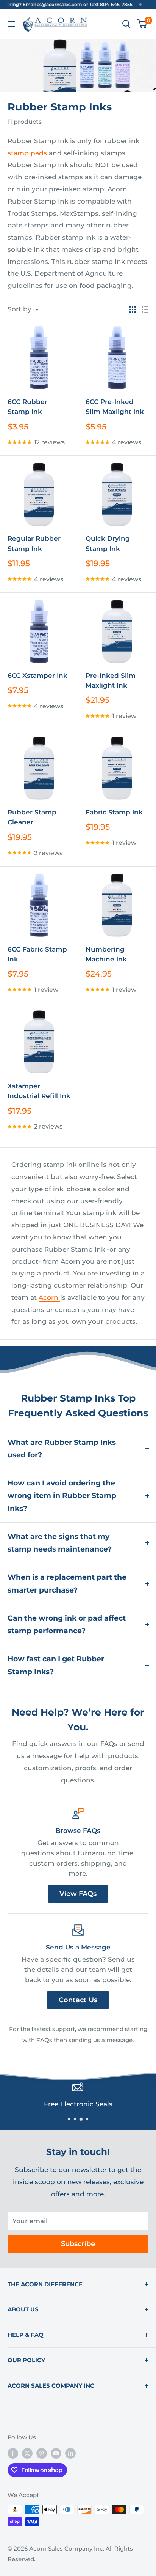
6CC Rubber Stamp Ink (27, 407)
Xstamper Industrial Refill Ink (39, 1091)
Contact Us (78, 2000)
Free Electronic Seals (78, 2104)
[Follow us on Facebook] (13, 2453)
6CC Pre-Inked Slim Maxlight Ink (115, 407)
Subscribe (78, 2244)
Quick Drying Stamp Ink (108, 543)
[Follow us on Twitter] (27, 2453)
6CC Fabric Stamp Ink (37, 954)
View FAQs (78, 1894)
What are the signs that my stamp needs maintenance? (60, 1543)
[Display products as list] (145, 309)
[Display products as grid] (133, 309)
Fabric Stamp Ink (114, 812)
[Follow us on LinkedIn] (70, 2453)
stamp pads (28, 153)
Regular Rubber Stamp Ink (34, 543)
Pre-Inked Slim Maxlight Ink (111, 680)
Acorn (49, 1297)
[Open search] (126, 24)
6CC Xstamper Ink (37, 676)
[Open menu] (11, 24)
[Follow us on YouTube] (56, 2453)
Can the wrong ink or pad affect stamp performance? (67, 1624)
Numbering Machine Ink (106, 954)
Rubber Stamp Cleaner (32, 817)
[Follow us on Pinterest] (42, 2453)
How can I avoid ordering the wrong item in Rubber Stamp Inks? (62, 1496)
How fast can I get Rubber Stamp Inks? (56, 1665)
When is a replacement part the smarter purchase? (67, 1583)
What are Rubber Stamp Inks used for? (62, 1449)
